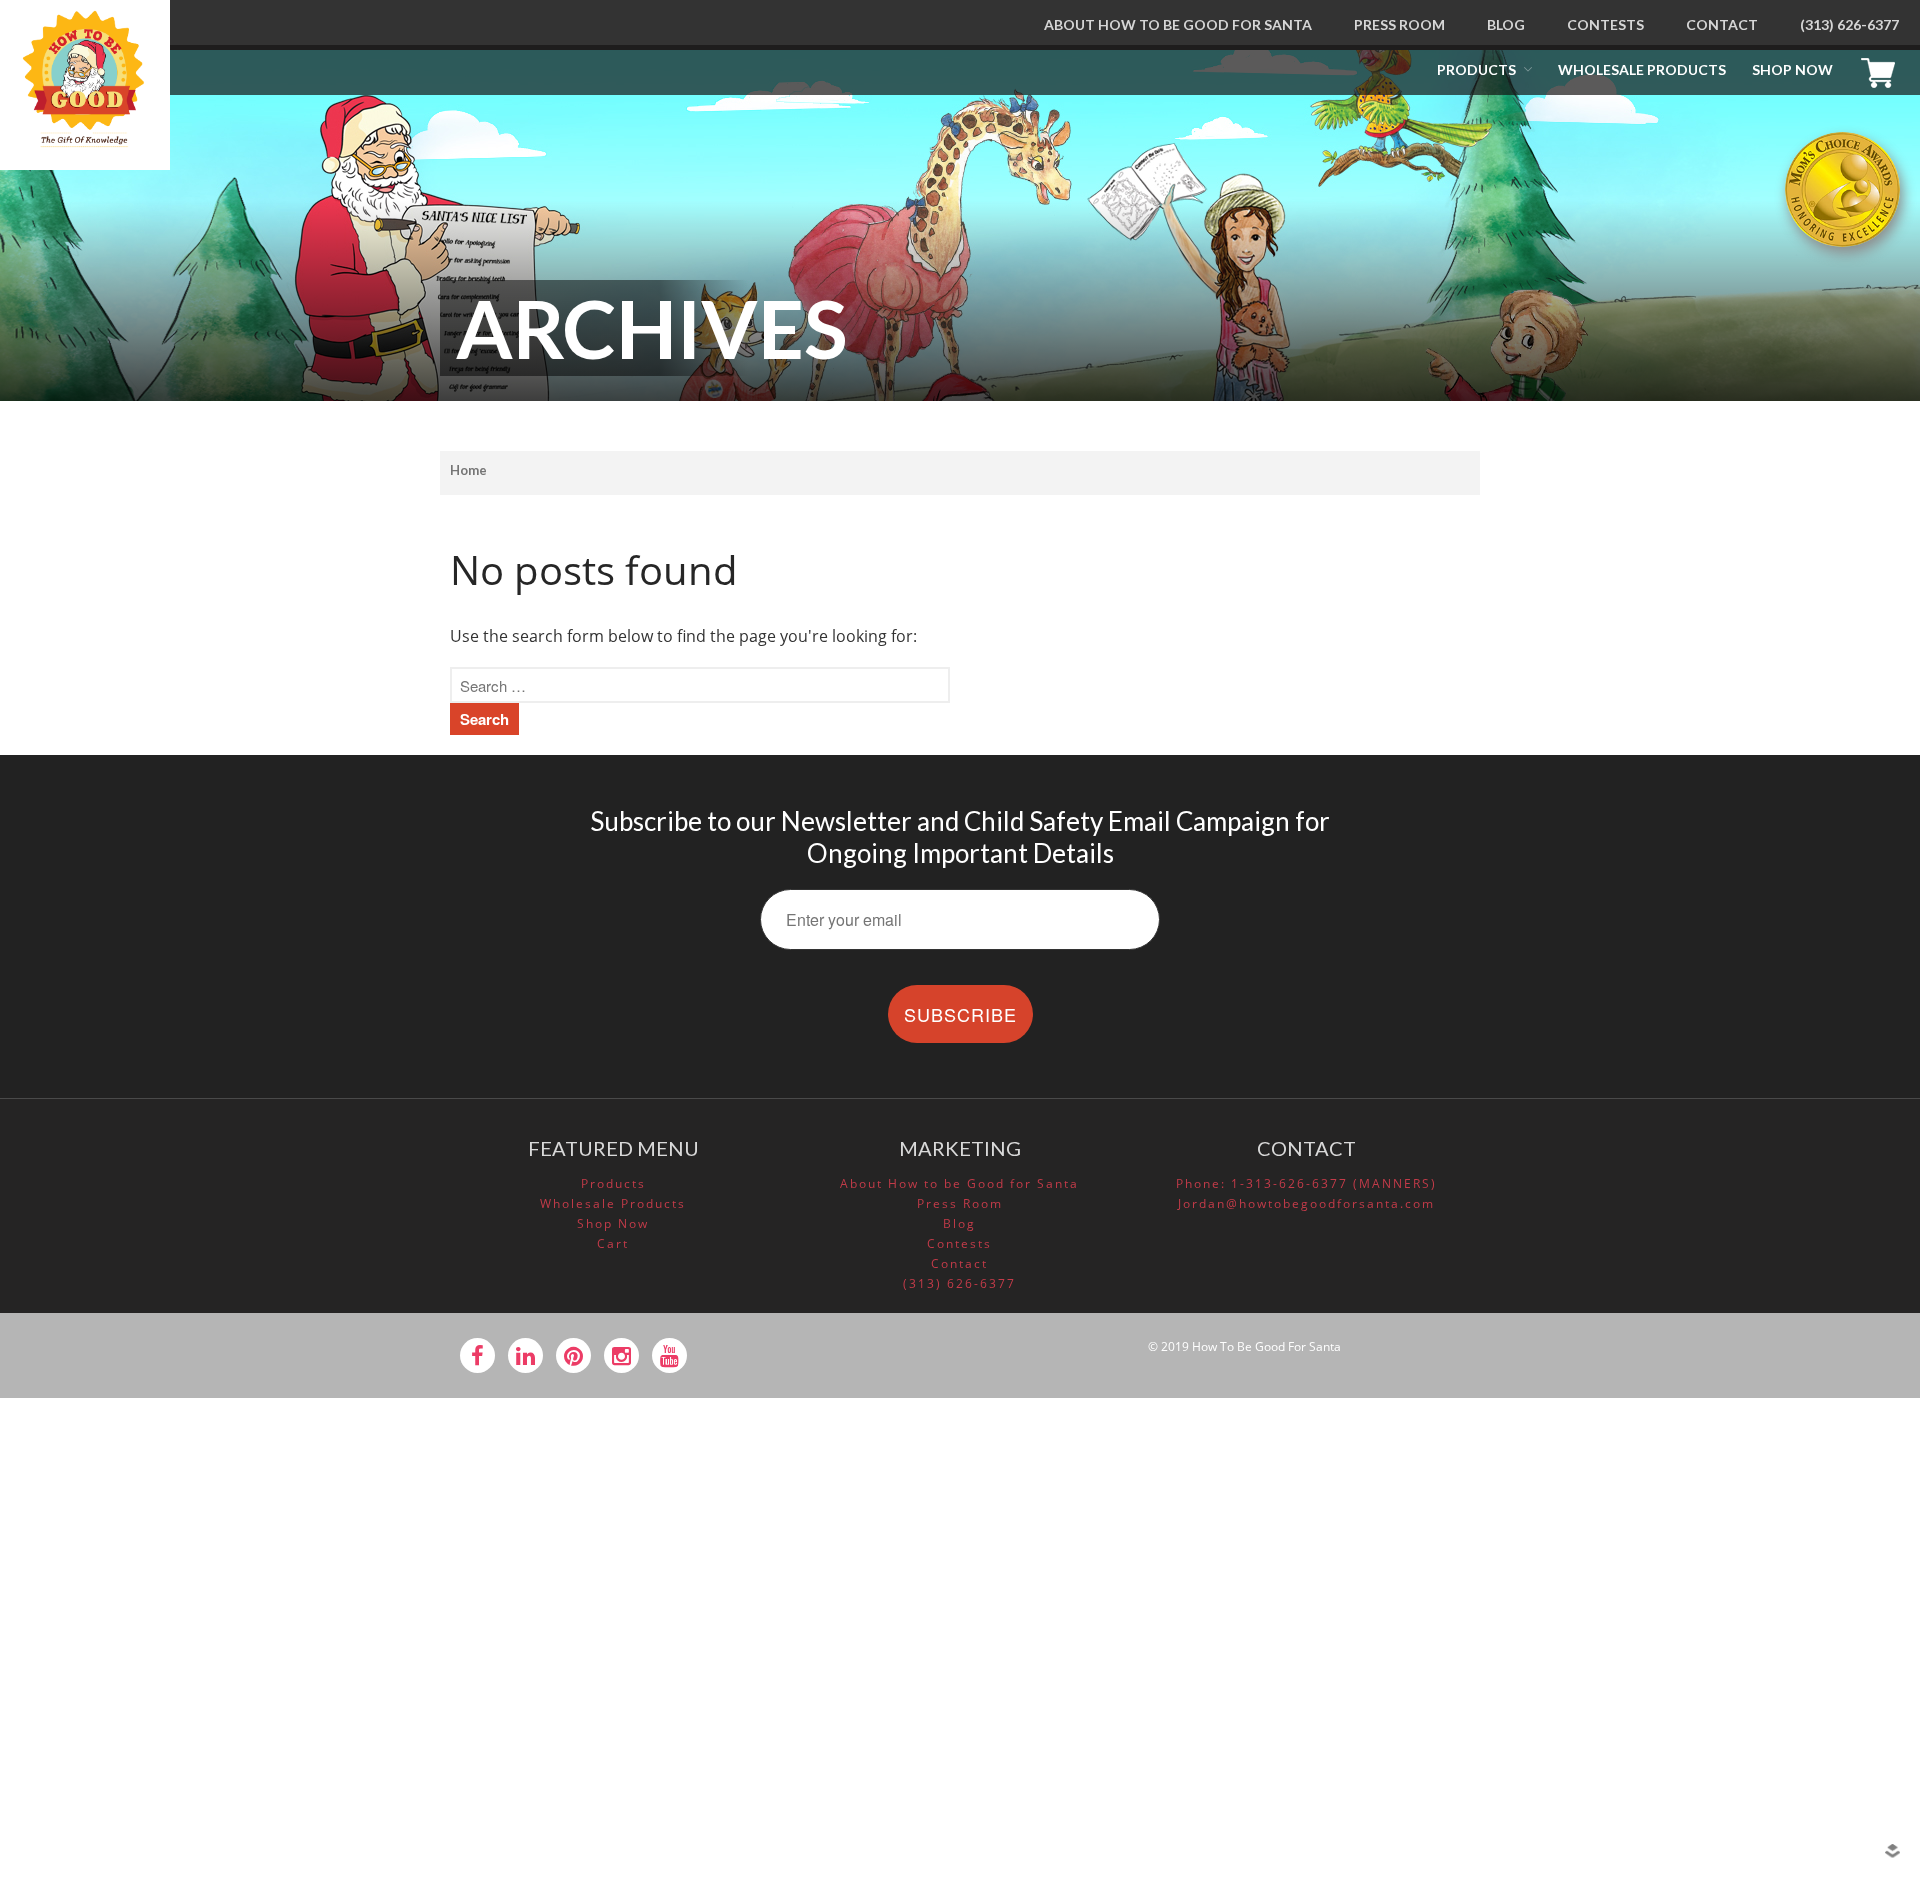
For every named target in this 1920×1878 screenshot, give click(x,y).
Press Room (1399, 24)
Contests (1605, 24)
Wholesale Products (1642, 69)
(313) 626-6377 (1849, 24)
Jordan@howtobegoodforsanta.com (1306, 1203)
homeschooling (1739, 1488)
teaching (1718, 1545)
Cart (1883, 70)
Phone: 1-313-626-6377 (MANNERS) (1306, 1183)
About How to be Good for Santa (1178, 24)
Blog (1506, 24)
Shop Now (1792, 69)
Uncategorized (1737, 1573)
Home (468, 470)
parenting (1722, 1516)
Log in (1710, 1666)
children (1717, 1459)
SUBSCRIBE (960, 1014)
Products (1476, 69)
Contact (1722, 24)
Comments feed (1741, 1723)
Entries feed (1729, 1694)
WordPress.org (1737, 1751)
